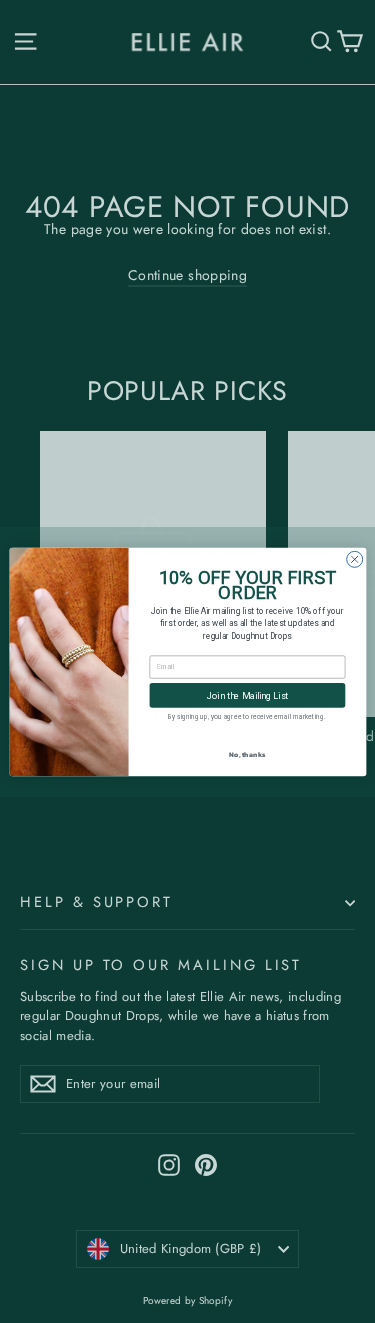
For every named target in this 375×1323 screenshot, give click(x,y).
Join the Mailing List (247, 694)
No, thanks (247, 753)
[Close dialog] (354, 559)
